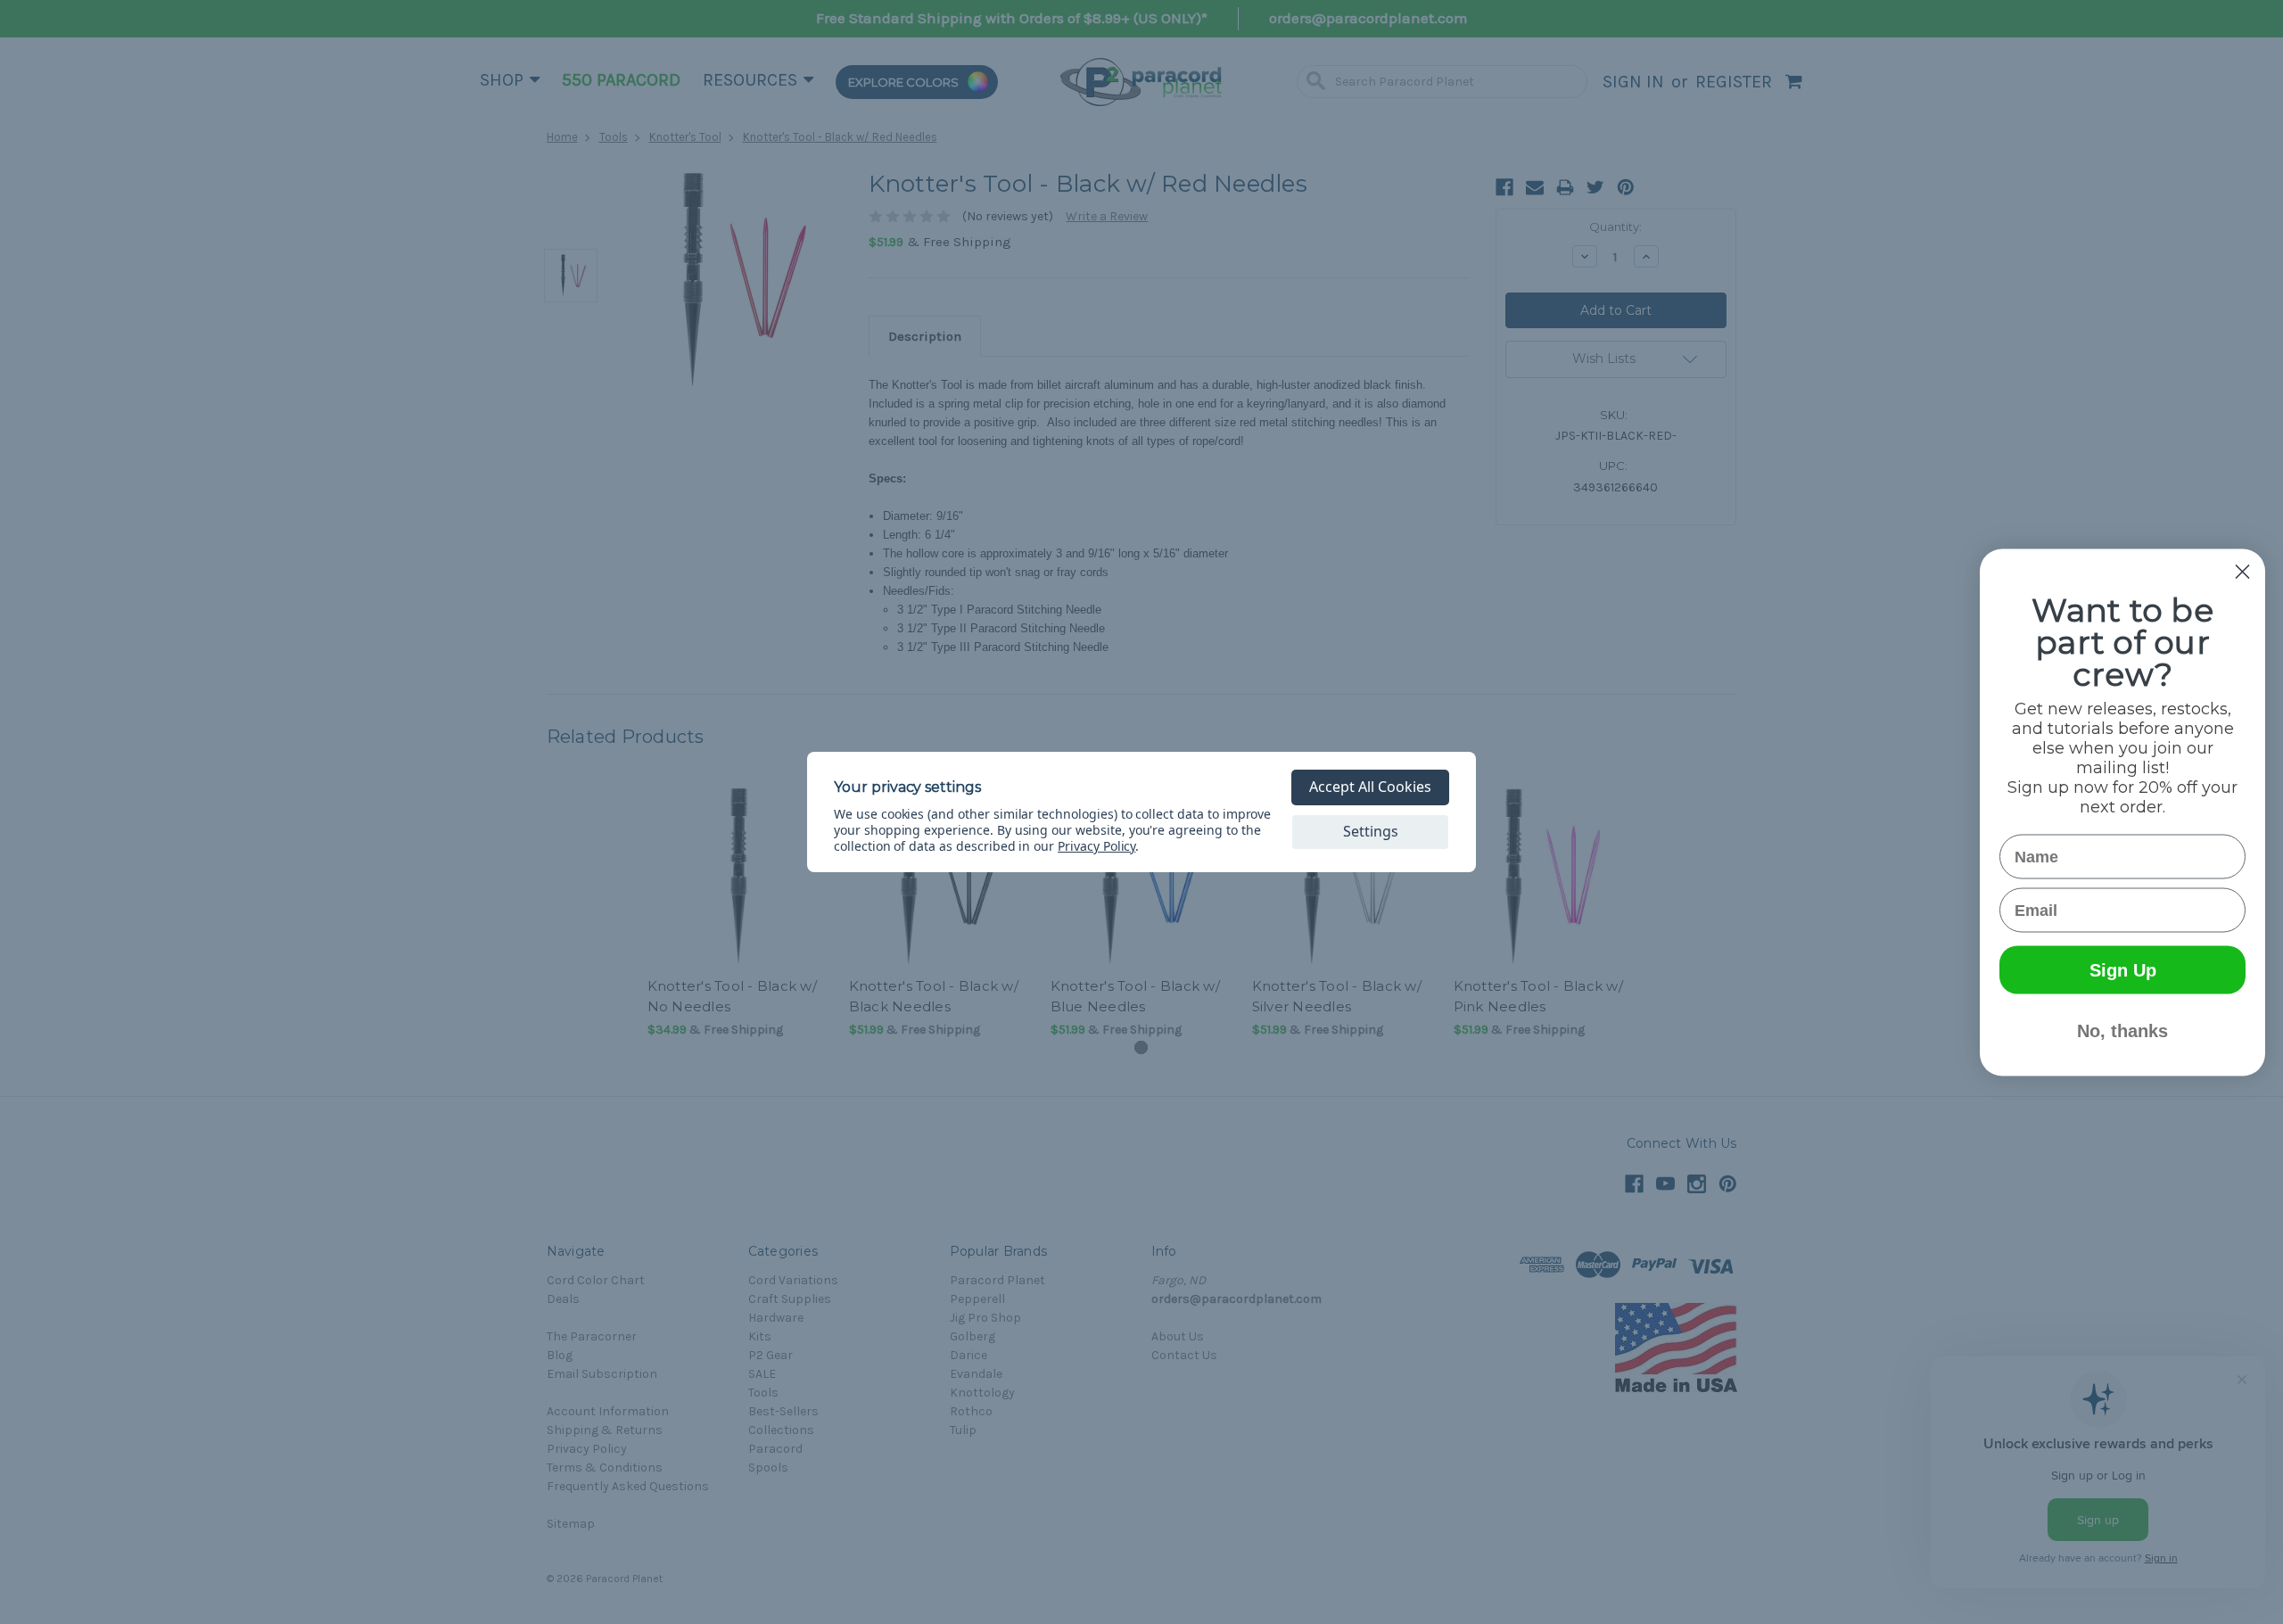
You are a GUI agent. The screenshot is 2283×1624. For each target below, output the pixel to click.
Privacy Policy (1096, 846)
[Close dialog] (2242, 571)
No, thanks (2122, 1030)
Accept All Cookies (1370, 787)
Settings (1371, 831)
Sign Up (2123, 969)
